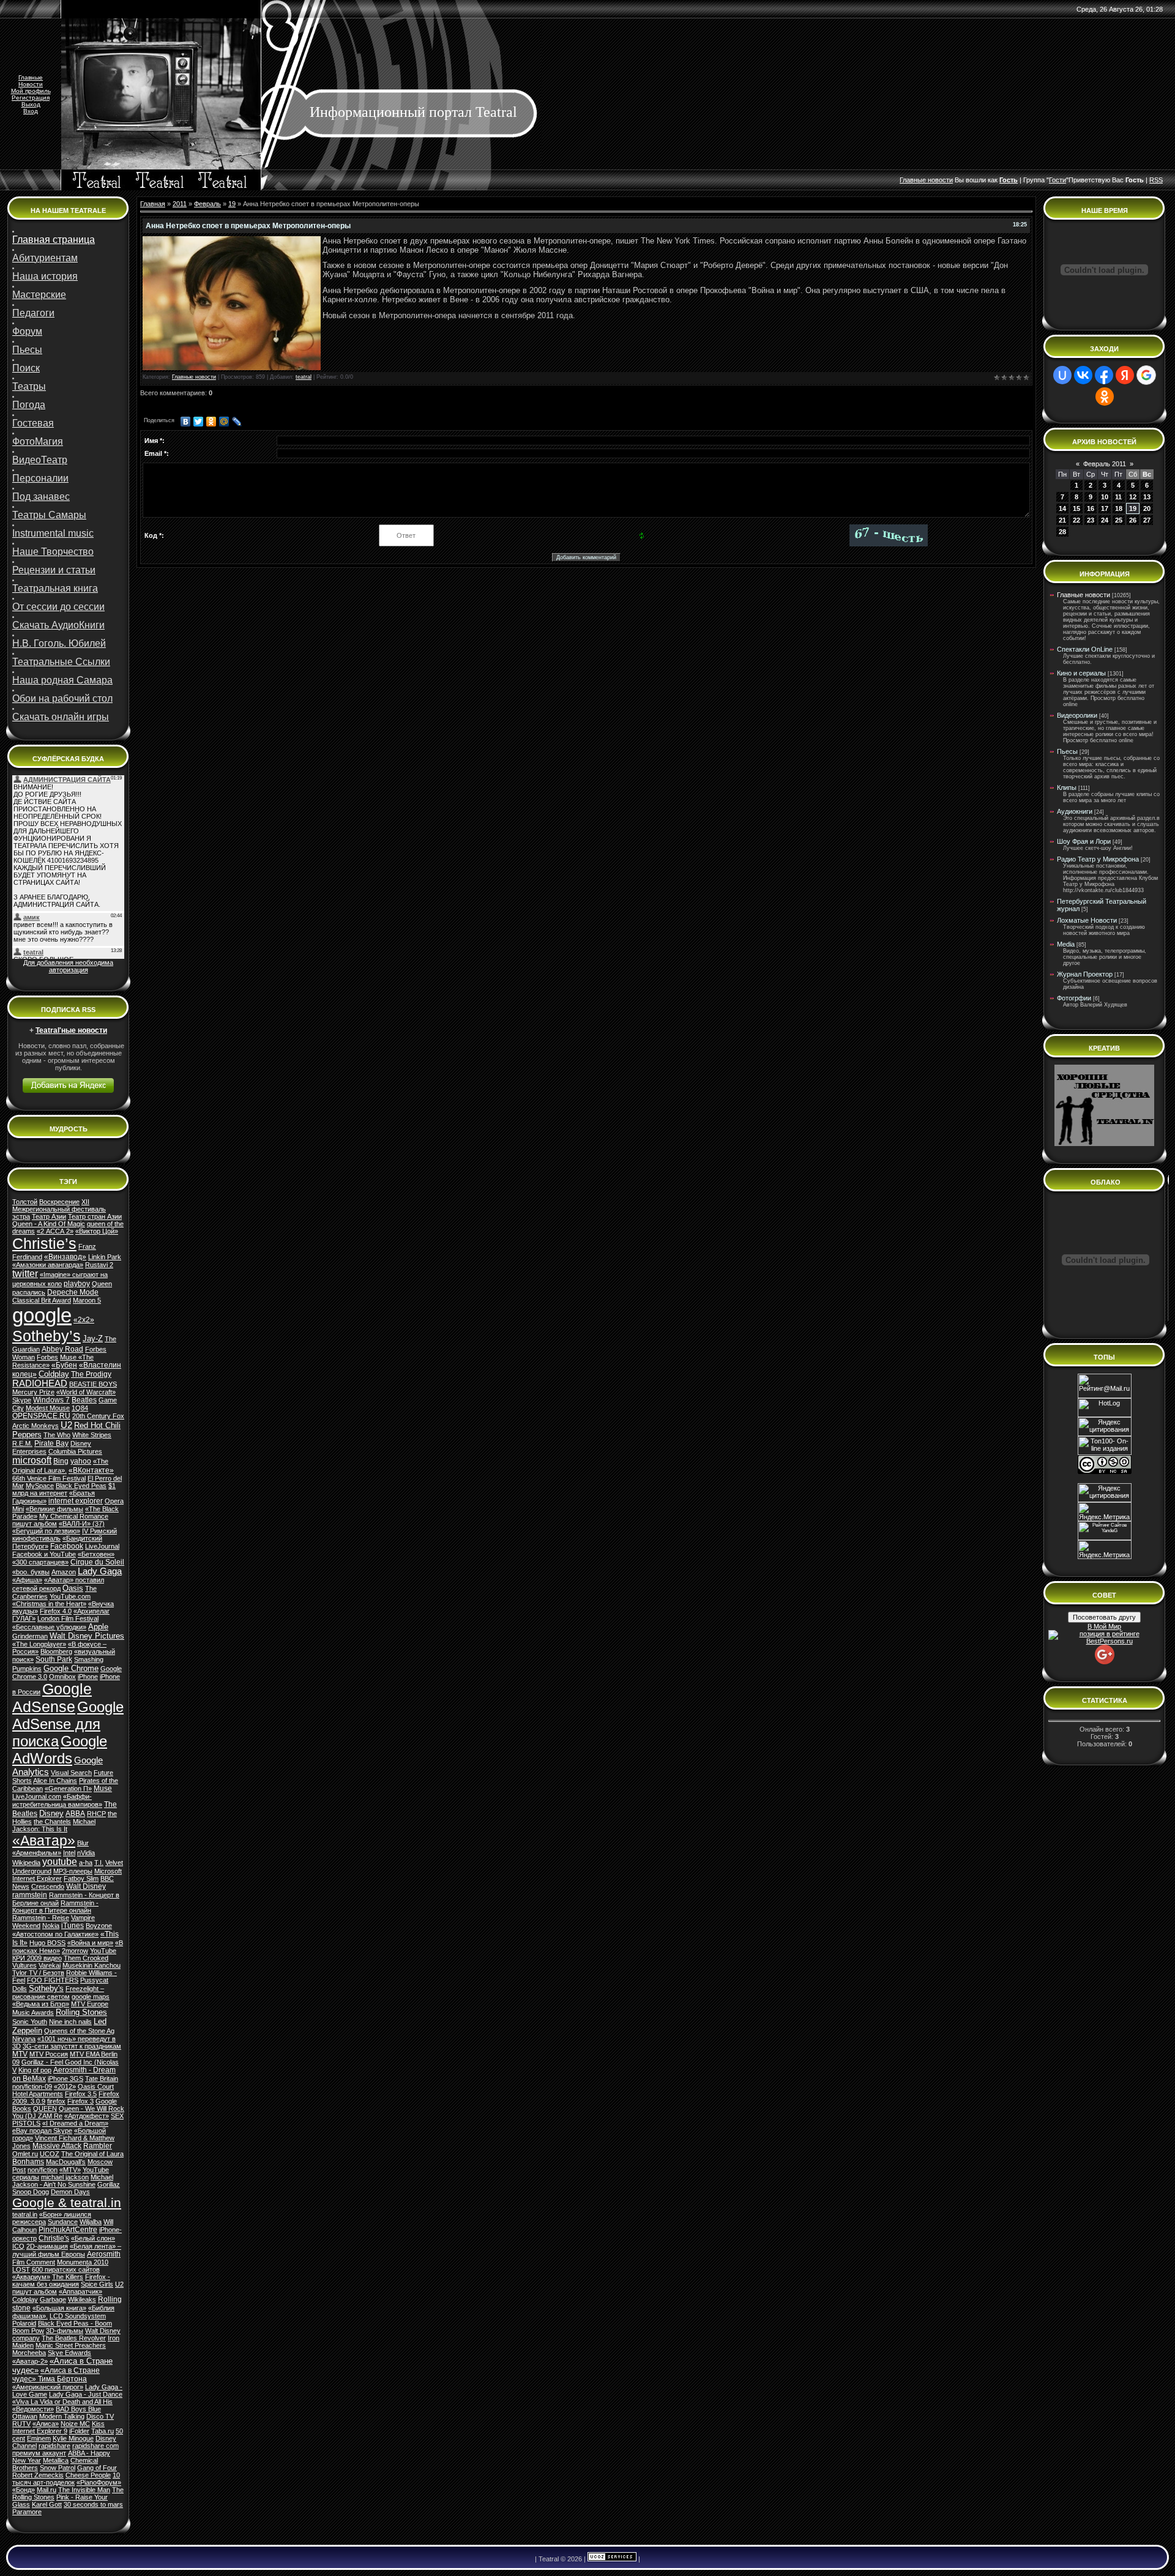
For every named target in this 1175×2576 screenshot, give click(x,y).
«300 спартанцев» (40, 1562)
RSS (1156, 180)
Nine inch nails (70, 2022)
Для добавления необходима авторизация (68, 966)
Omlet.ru (25, 2154)
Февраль (207, 204)
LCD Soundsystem (78, 2316)
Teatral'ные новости (71, 1030)
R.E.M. (22, 1443)
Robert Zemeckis (38, 2475)
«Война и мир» (90, 1943)
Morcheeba (29, 2353)
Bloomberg (56, 1651)
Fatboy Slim (81, 1878)
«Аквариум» (31, 2277)
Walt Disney (86, 1886)
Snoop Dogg (31, 2192)
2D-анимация (47, 2246)
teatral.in (25, 2214)
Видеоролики (1077, 715)
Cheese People (88, 2475)
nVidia (86, 1853)
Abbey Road (62, 1349)
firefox (56, 2101)
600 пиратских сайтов (66, 2269)
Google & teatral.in (67, 2203)
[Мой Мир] (224, 422)
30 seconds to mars (93, 2504)
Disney (51, 1813)
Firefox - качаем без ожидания (61, 2280)
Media (1066, 944)
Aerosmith (104, 2254)
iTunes (73, 1926)
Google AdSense (52, 1698)
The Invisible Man (84, 2490)
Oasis (73, 1588)
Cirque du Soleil (97, 1562)
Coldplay (54, 1374)
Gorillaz (109, 2184)
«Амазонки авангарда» (48, 1265)
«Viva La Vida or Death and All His (62, 2402)
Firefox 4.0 (56, 1611)
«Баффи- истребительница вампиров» (57, 1800)
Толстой (25, 1202)
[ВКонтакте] (186, 422)
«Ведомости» (33, 2409)
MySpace (40, 1486)
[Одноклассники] (211, 422)
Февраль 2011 (1105, 464)
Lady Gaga (100, 1571)
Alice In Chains (55, 1781)
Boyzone (99, 1926)
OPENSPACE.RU (41, 1416)
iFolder (79, 2431)
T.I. (99, 1863)
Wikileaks (82, 2299)
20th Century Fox (98, 1416)
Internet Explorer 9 (40, 2431)
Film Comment (34, 2262)
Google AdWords (60, 1750)
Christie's (54, 2238)
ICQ (18, 2246)
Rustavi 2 (99, 1265)
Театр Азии (49, 1216)
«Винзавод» (65, 1257)
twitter (25, 1274)
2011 (180, 204)
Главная (153, 204)
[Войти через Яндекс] (1125, 375)
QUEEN (45, 2109)
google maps (91, 1997)
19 (232, 204)
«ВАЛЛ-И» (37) (82, 1524)
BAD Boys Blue (78, 2409)
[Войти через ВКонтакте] (1083, 375)
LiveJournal (102, 1546)
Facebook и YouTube (44, 1554)
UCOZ (50, 2154)
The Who (57, 1435)
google (42, 1315)
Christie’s (44, 1243)
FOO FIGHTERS (53, 1980)
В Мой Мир (1104, 1626)
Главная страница (54, 240)
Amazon (64, 1572)
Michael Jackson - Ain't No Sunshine (63, 2181)
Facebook (67, 1546)
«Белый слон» (93, 2238)
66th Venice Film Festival (49, 1478)
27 (1147, 520)
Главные (31, 77)
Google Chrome (71, 1668)
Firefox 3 (80, 2101)
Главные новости (194, 377)
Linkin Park (105, 1257)
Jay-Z (93, 1338)
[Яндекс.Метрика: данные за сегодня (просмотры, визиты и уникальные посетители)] (1105, 1550)
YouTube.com (70, 1596)
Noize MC (75, 2424)
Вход (31, 111)
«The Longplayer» (39, 1644)
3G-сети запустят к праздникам (72, 2046)
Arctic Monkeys (35, 1426)
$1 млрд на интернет (64, 1489)
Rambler (98, 2146)
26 (1133, 520)
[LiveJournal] (237, 422)
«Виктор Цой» (97, 1231)
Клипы (1067, 787)
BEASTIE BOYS (93, 1384)
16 (1091, 508)
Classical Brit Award (42, 1300)
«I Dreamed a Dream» (75, 2123)
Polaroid (24, 2323)
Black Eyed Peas (81, 1486)
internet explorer (76, 1501)
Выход (31, 104)
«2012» (65, 2086)
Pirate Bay (51, 1443)
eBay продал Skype (42, 2131)
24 (1105, 520)
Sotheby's (46, 1988)
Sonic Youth (30, 2022)
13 (1147, 497)
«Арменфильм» (37, 1853)
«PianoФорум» (99, 2482)
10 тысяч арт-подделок (66, 2479)
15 (1076, 508)
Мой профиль (31, 91)
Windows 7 (51, 1400)
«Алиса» (46, 2424)
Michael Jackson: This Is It (54, 1825)
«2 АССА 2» (55, 1231)
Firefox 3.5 (81, 2094)
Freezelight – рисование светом (58, 1993)
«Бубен (64, 1365)
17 (1105, 508)
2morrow (75, 1951)
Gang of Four (97, 2468)
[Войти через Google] (1146, 375)
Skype (22, 1400)
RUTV (21, 2424)
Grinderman (30, 1636)
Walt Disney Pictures (87, 1636)
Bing (61, 1461)
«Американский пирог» (48, 2387)
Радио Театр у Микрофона (1098, 859)
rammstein (30, 1895)
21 (1062, 520)
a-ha (86, 1863)
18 (1119, 508)
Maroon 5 (87, 1300)
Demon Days (70, 2192)
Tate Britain (102, 2079)
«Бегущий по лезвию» (46, 1531)
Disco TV (100, 2416)
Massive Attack (57, 2146)
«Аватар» (44, 1841)
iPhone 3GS (65, 2079)
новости (940, 180)
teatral (304, 377)
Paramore (27, 2512)
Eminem (39, 2438)
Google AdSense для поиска (68, 1724)
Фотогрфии (1074, 998)
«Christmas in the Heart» (49, 1604)
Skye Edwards (69, 2353)
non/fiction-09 (32, 2086)
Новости (31, 84)
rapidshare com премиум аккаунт (65, 2449)
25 (1119, 520)
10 (1105, 497)
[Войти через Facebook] (1104, 375)
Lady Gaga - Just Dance (86, 2394)
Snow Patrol (58, 2468)
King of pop (35, 2070)
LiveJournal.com (37, 1796)
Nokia (51, 1926)
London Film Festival (68, 1618)
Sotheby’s (47, 1336)
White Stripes (92, 1435)
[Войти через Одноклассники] (1105, 396)
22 (1076, 520)
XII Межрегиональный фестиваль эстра (59, 1209)
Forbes (47, 1357)
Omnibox (62, 1677)
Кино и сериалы (1081, 673)
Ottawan (25, 2416)
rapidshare (54, 2446)
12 (1133, 497)
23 (1091, 520)
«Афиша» (27, 1580)
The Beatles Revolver (74, 2338)
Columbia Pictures (75, 1451)
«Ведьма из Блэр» (41, 2004)
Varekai (50, 1965)
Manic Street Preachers (71, 2345)
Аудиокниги (1075, 811)
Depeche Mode (73, 1292)
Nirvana (24, 2039)
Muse (103, 1789)
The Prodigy (91, 1374)
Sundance (63, 2222)
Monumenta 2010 (83, 2262)
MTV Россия (49, 2054)
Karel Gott (47, 2504)
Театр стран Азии (95, 1216)
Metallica (56, 2460)
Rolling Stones (81, 2012)
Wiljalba (91, 2222)
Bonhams (28, 2162)
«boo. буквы (31, 1572)
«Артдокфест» (87, 2116)
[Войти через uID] (1062, 375)
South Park (54, 1659)
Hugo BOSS (47, 1943)
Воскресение (59, 1202)
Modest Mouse (48, 1408)
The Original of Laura (92, 2154)
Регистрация (31, 98)
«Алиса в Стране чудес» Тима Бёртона (56, 2375)
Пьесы (1067, 751)
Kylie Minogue (73, 2438)
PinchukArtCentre (68, 2230)
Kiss (98, 2424)
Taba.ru (103, 2431)
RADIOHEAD (40, 1383)
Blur (83, 1843)
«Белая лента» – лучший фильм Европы (67, 2250)
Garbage (53, 2299)
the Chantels (52, 1822)
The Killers (68, 2277)
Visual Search (71, 1773)
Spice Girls (97, 2284)
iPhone (88, 1677)
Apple (98, 1627)
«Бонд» (24, 2490)
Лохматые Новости (1087, 920)
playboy (77, 1284)
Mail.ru (47, 2490)
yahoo (81, 1461)
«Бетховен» (96, 1554)
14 (1062, 508)
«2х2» (84, 1320)
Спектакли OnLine (1085, 649)
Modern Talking (62, 2416)
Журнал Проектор (1085, 974)
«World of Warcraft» (86, 1392)
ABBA (75, 1814)
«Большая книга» (59, 2308)
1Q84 (80, 1408)
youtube (60, 1862)
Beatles (84, 1400)
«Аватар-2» (30, 2361)
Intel (69, 1853)
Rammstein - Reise (41, 1918)
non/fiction (43, 2170)
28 (1062, 532)
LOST (21, 2269)
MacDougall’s (66, 2162)
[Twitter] (199, 422)
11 (1118, 497)
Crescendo (48, 1886)
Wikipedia (26, 1863)
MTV (20, 2054)
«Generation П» (68, 1789)
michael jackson (65, 2177)
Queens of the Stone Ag (79, 2031)
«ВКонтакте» (91, 1470)
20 (1147, 508)
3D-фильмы (65, 2331)
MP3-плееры (73, 1871)
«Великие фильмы (54, 1509)
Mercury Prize (33, 1392)
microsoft (32, 1460)
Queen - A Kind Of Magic (49, 1224)
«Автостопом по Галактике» (55, 1934)
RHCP (96, 1814)
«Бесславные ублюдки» (49, 1627)
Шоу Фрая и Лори (1084, 841)
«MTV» (70, 2170)
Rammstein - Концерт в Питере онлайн (55, 1907)
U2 (66, 1425)
